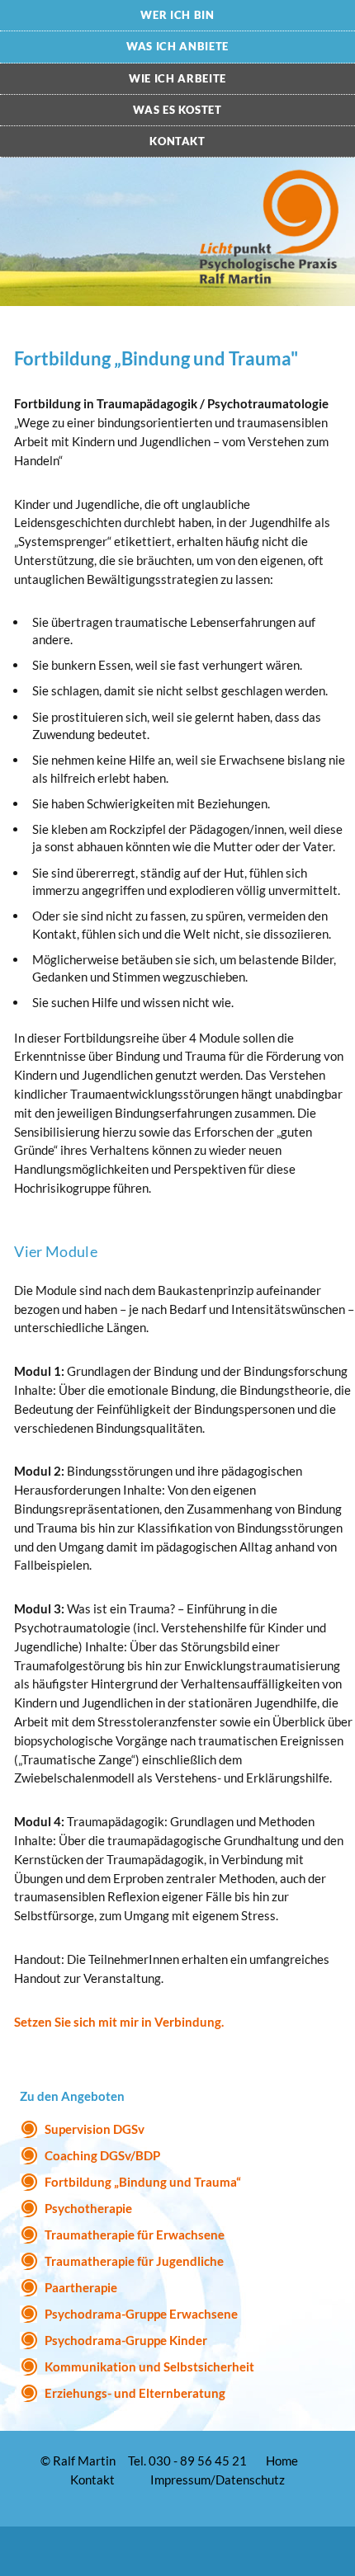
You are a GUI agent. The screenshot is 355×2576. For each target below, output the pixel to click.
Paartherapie (81, 2287)
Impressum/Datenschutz (218, 2479)
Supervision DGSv (95, 2129)
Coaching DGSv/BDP (102, 2155)
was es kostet (177, 110)
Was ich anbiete (177, 46)
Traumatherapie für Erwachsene (135, 2235)
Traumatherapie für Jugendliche (134, 2261)
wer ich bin (177, 15)
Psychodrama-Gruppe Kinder (126, 2340)
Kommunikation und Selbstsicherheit (149, 2366)
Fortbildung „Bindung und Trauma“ (143, 2182)
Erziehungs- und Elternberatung (135, 2393)
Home (282, 2461)
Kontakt (177, 141)
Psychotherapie (88, 2208)
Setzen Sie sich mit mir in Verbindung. (119, 2022)
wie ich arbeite (177, 78)
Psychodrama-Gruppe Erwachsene (141, 2314)
